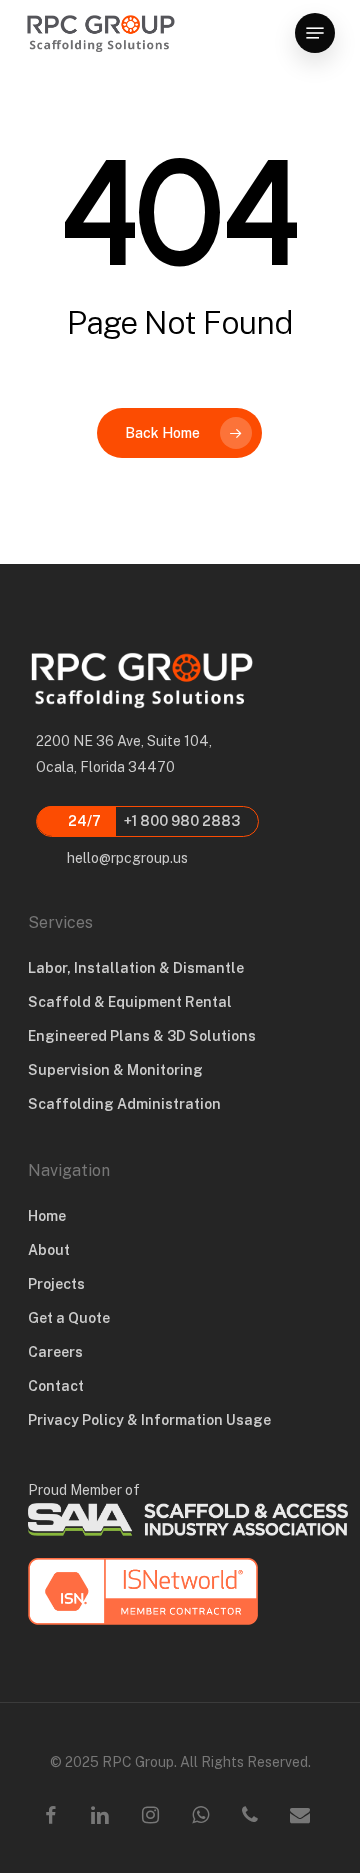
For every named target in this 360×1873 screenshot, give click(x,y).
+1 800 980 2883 (152, 821)
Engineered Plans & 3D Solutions (142, 1036)
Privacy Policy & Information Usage (149, 1420)
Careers (55, 1352)
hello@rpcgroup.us (126, 858)
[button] (315, 33)
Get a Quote (69, 1318)
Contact (56, 1386)
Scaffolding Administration (124, 1104)
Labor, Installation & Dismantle (136, 968)
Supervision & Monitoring (115, 1070)
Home (47, 1216)
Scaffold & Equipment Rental (130, 1002)
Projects (56, 1284)
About (49, 1250)
